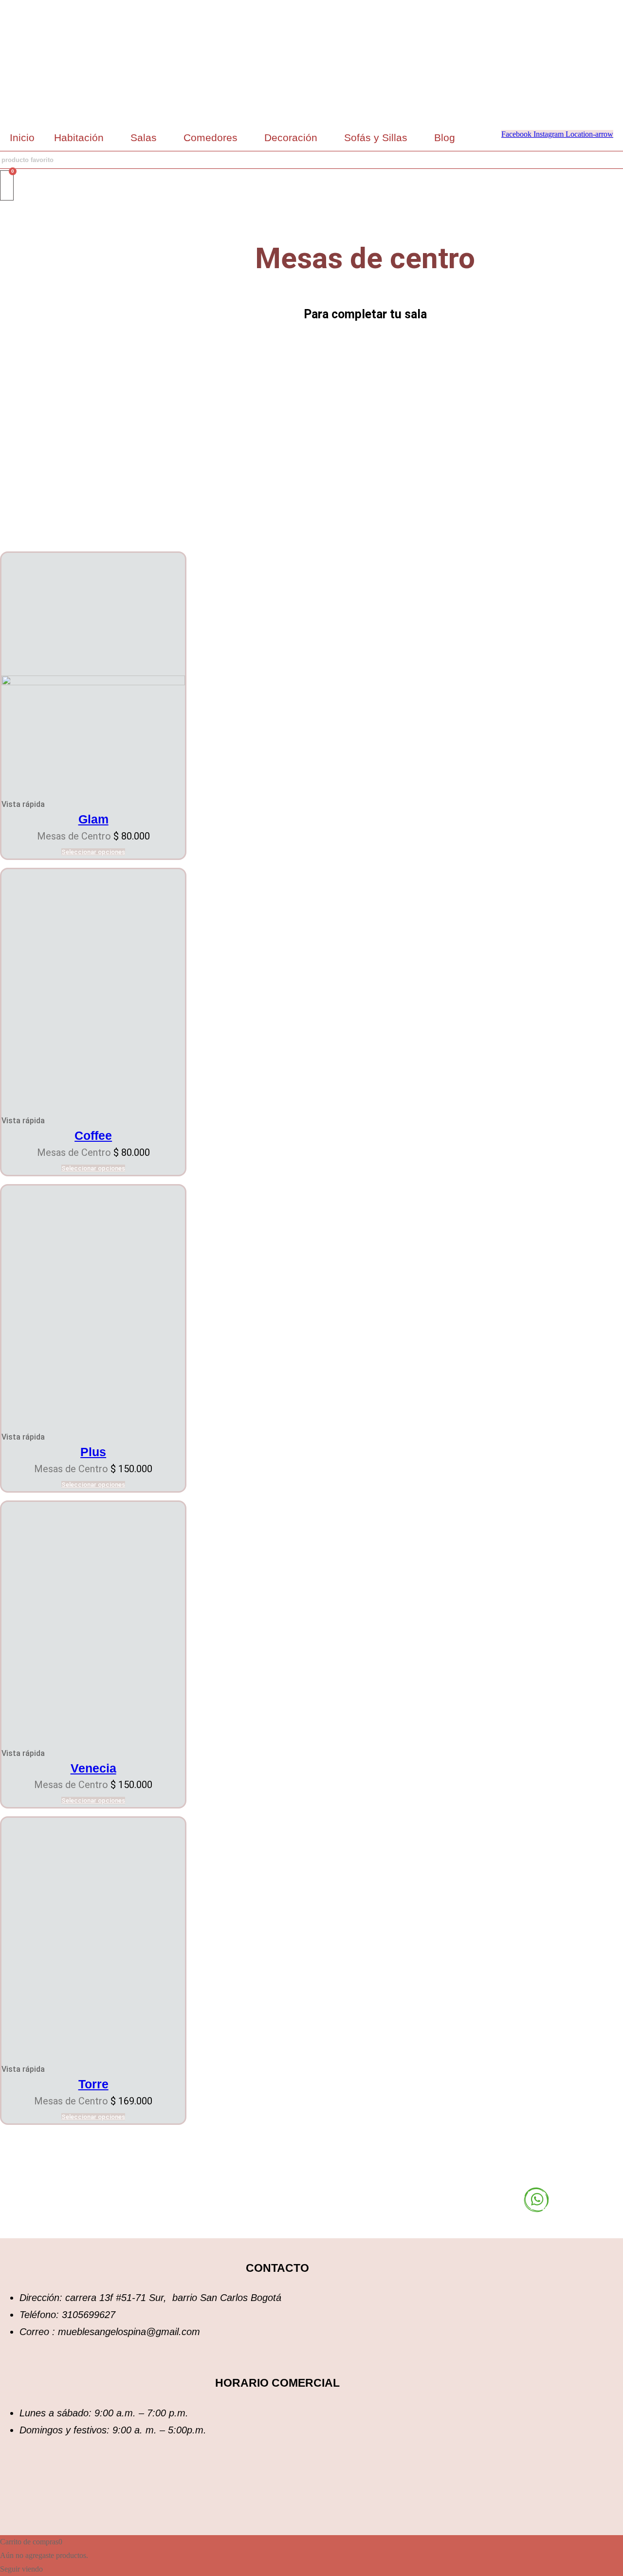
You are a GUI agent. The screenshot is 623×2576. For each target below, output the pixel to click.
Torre (93, 2084)
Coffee (93, 1135)
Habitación (79, 137)
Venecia (93, 1768)
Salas (144, 137)
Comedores (211, 137)
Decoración (291, 137)
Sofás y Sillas (376, 137)
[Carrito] (7, 185)
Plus (93, 1452)
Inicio (22, 137)
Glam (93, 819)
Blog (445, 137)
